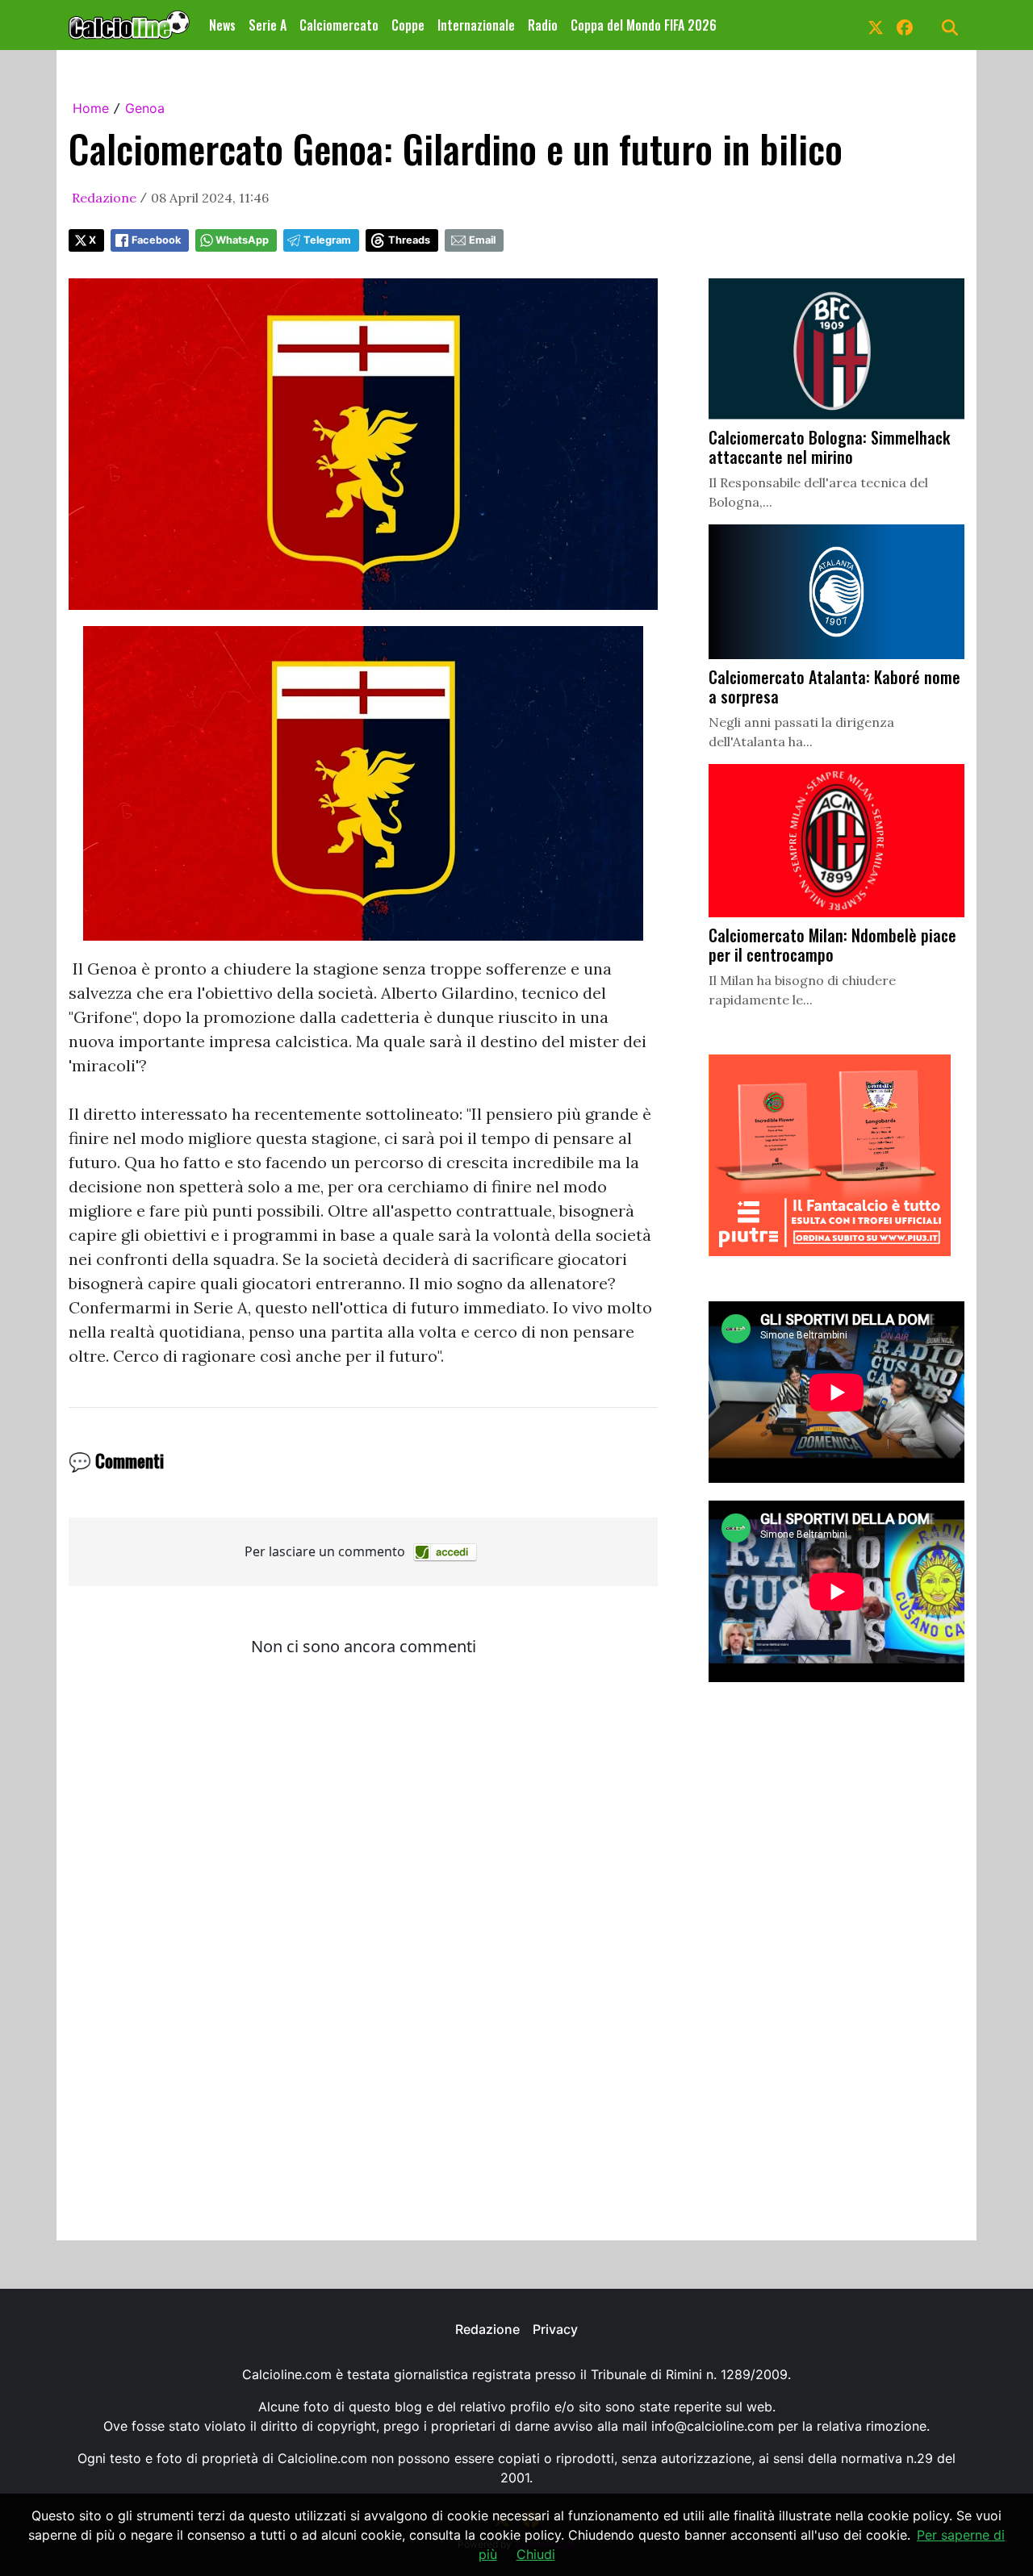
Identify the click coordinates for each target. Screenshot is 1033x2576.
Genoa (145, 108)
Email (482, 240)
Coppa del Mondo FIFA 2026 (644, 25)
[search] (950, 25)
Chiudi (536, 2554)
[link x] (876, 25)
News (222, 25)
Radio (543, 25)
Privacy (555, 2329)
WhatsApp (242, 240)
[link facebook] (905, 25)
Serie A (268, 25)
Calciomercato (339, 25)
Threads (409, 240)
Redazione (104, 198)
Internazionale (476, 25)
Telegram (327, 240)
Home (91, 108)
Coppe (408, 25)
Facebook (156, 240)
